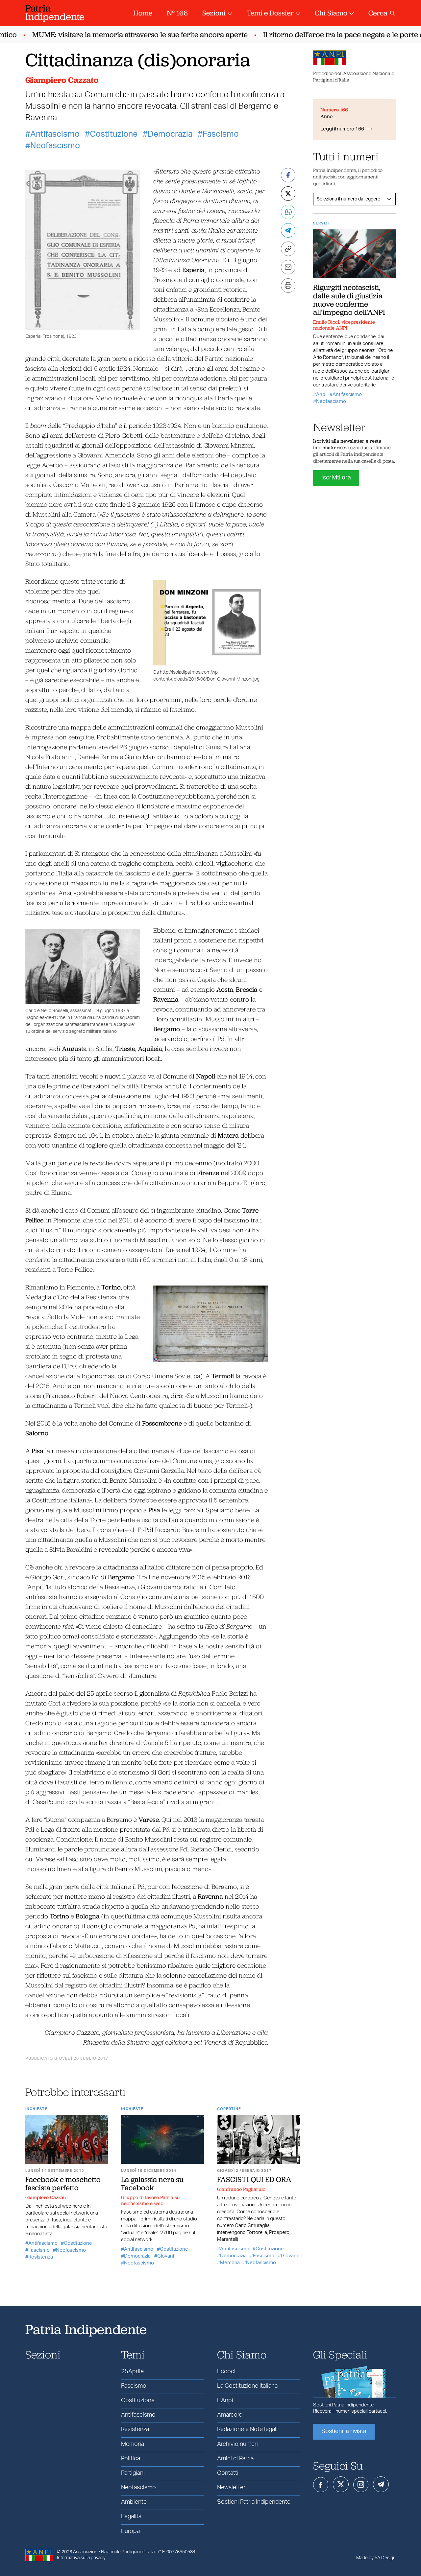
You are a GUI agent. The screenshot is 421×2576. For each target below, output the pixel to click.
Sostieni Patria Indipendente (254, 2502)
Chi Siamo (331, 13)
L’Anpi (225, 2401)
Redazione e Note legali (247, 2429)
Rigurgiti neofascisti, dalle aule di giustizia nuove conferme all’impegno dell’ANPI (349, 300)
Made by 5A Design (376, 2558)
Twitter (341, 2484)
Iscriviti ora (336, 478)
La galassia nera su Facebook (152, 2183)
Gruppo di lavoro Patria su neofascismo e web (150, 2200)
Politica (131, 2459)
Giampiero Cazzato (62, 80)
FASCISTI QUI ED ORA (254, 2179)
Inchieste (37, 2109)
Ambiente (134, 2502)
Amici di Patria (235, 2459)
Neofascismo (55, 146)
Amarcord (230, 2415)
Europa (130, 2531)
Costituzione (114, 134)
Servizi (321, 223)
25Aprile (132, 2372)
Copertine (229, 2109)
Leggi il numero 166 (342, 129)
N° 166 (177, 13)
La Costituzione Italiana (247, 2386)
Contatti (228, 2473)
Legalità (131, 2517)
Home (143, 13)
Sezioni (214, 13)
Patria (55, 12)
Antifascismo (55, 134)
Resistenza (41, 2257)
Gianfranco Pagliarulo (241, 2189)
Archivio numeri (237, 2444)
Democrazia (170, 134)
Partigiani (133, 2473)
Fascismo (221, 134)
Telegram (381, 2484)
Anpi (321, 395)
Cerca (378, 13)
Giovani (166, 2256)
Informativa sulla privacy (81, 2558)
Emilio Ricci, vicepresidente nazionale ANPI (344, 325)
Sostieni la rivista (344, 2431)
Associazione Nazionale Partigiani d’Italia (114, 2552)
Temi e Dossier (270, 13)
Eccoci (226, 2372)
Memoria (230, 2263)
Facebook (321, 2485)
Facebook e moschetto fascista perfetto (63, 2183)
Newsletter (231, 2488)
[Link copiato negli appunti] (288, 249)
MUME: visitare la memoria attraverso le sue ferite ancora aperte (124, 35)
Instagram (361, 2485)
